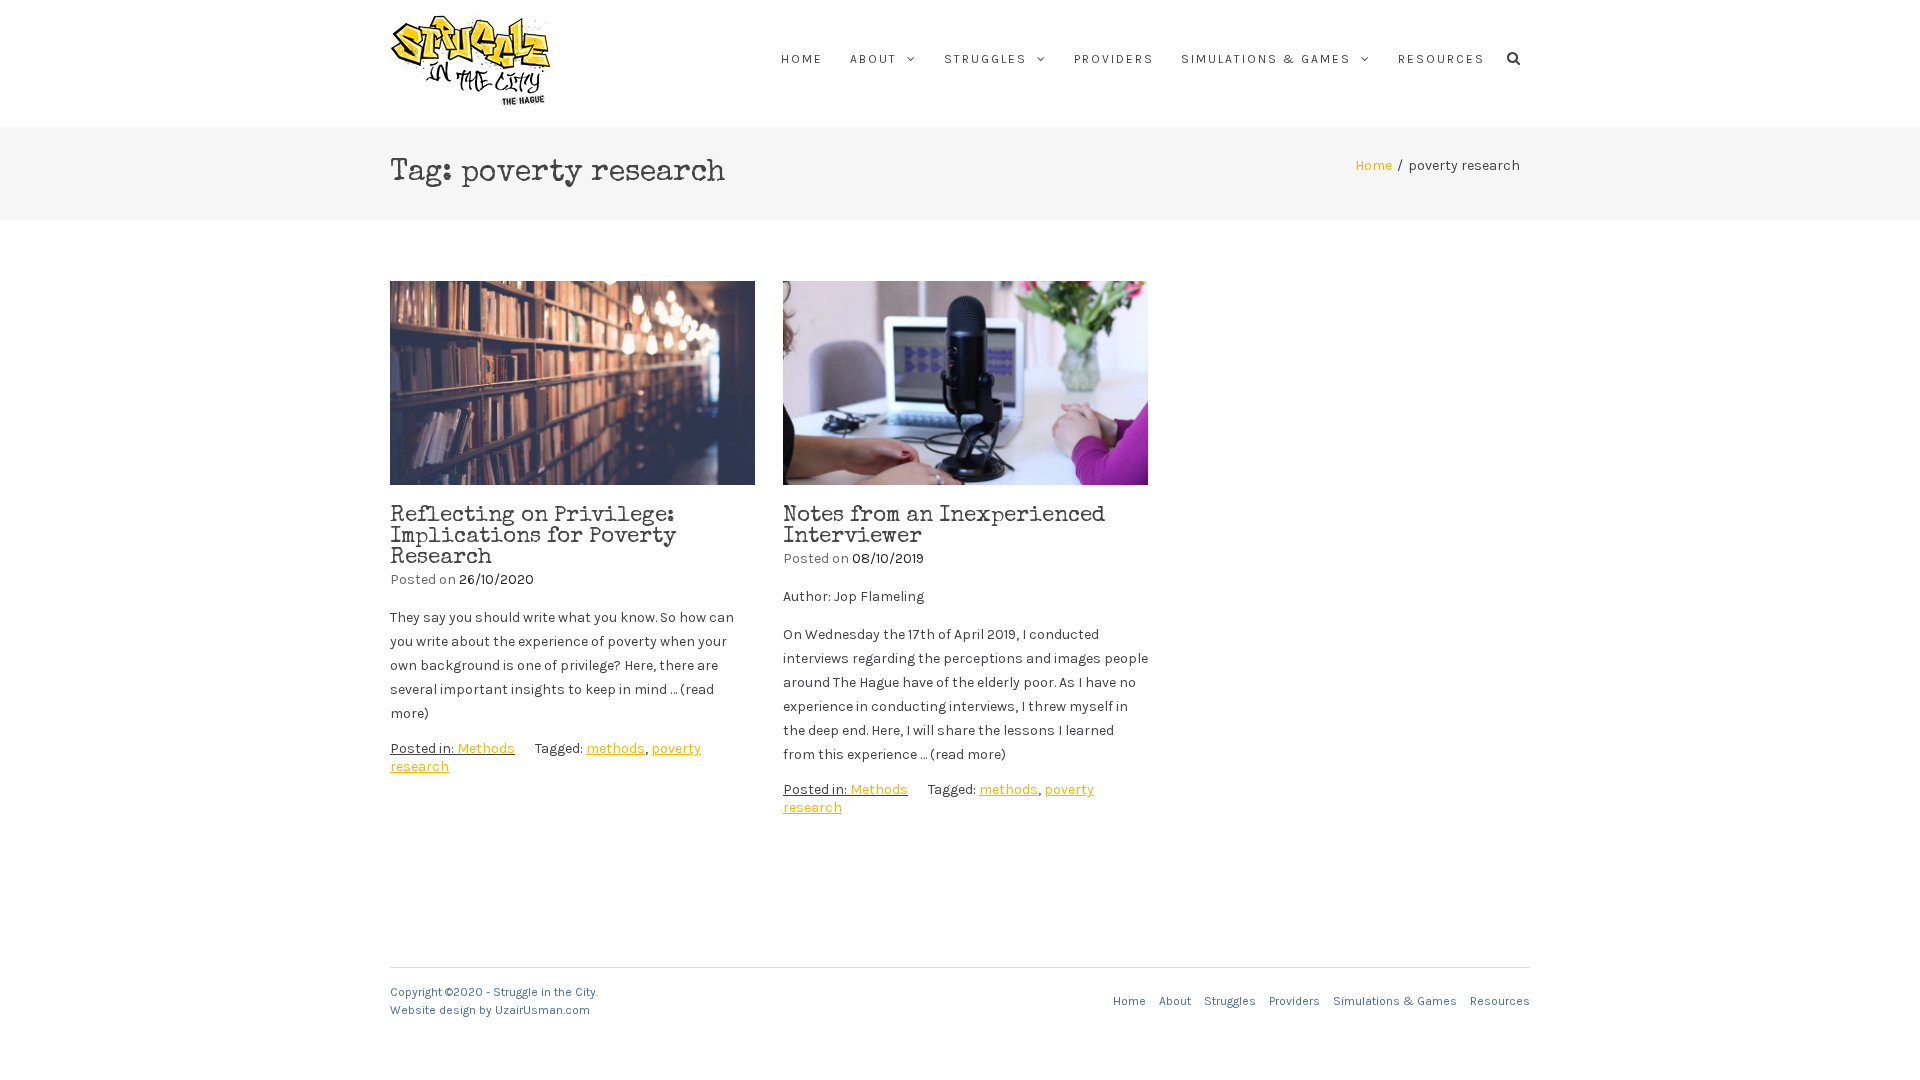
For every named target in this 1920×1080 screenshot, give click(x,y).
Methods (486, 748)
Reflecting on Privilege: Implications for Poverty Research (533, 538)
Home (802, 59)
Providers (1114, 59)
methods (615, 748)
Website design (433, 1010)
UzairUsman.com (542, 1010)
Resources (1441, 59)
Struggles (985, 59)
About (873, 59)
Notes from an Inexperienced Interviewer (944, 527)
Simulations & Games (1266, 59)
